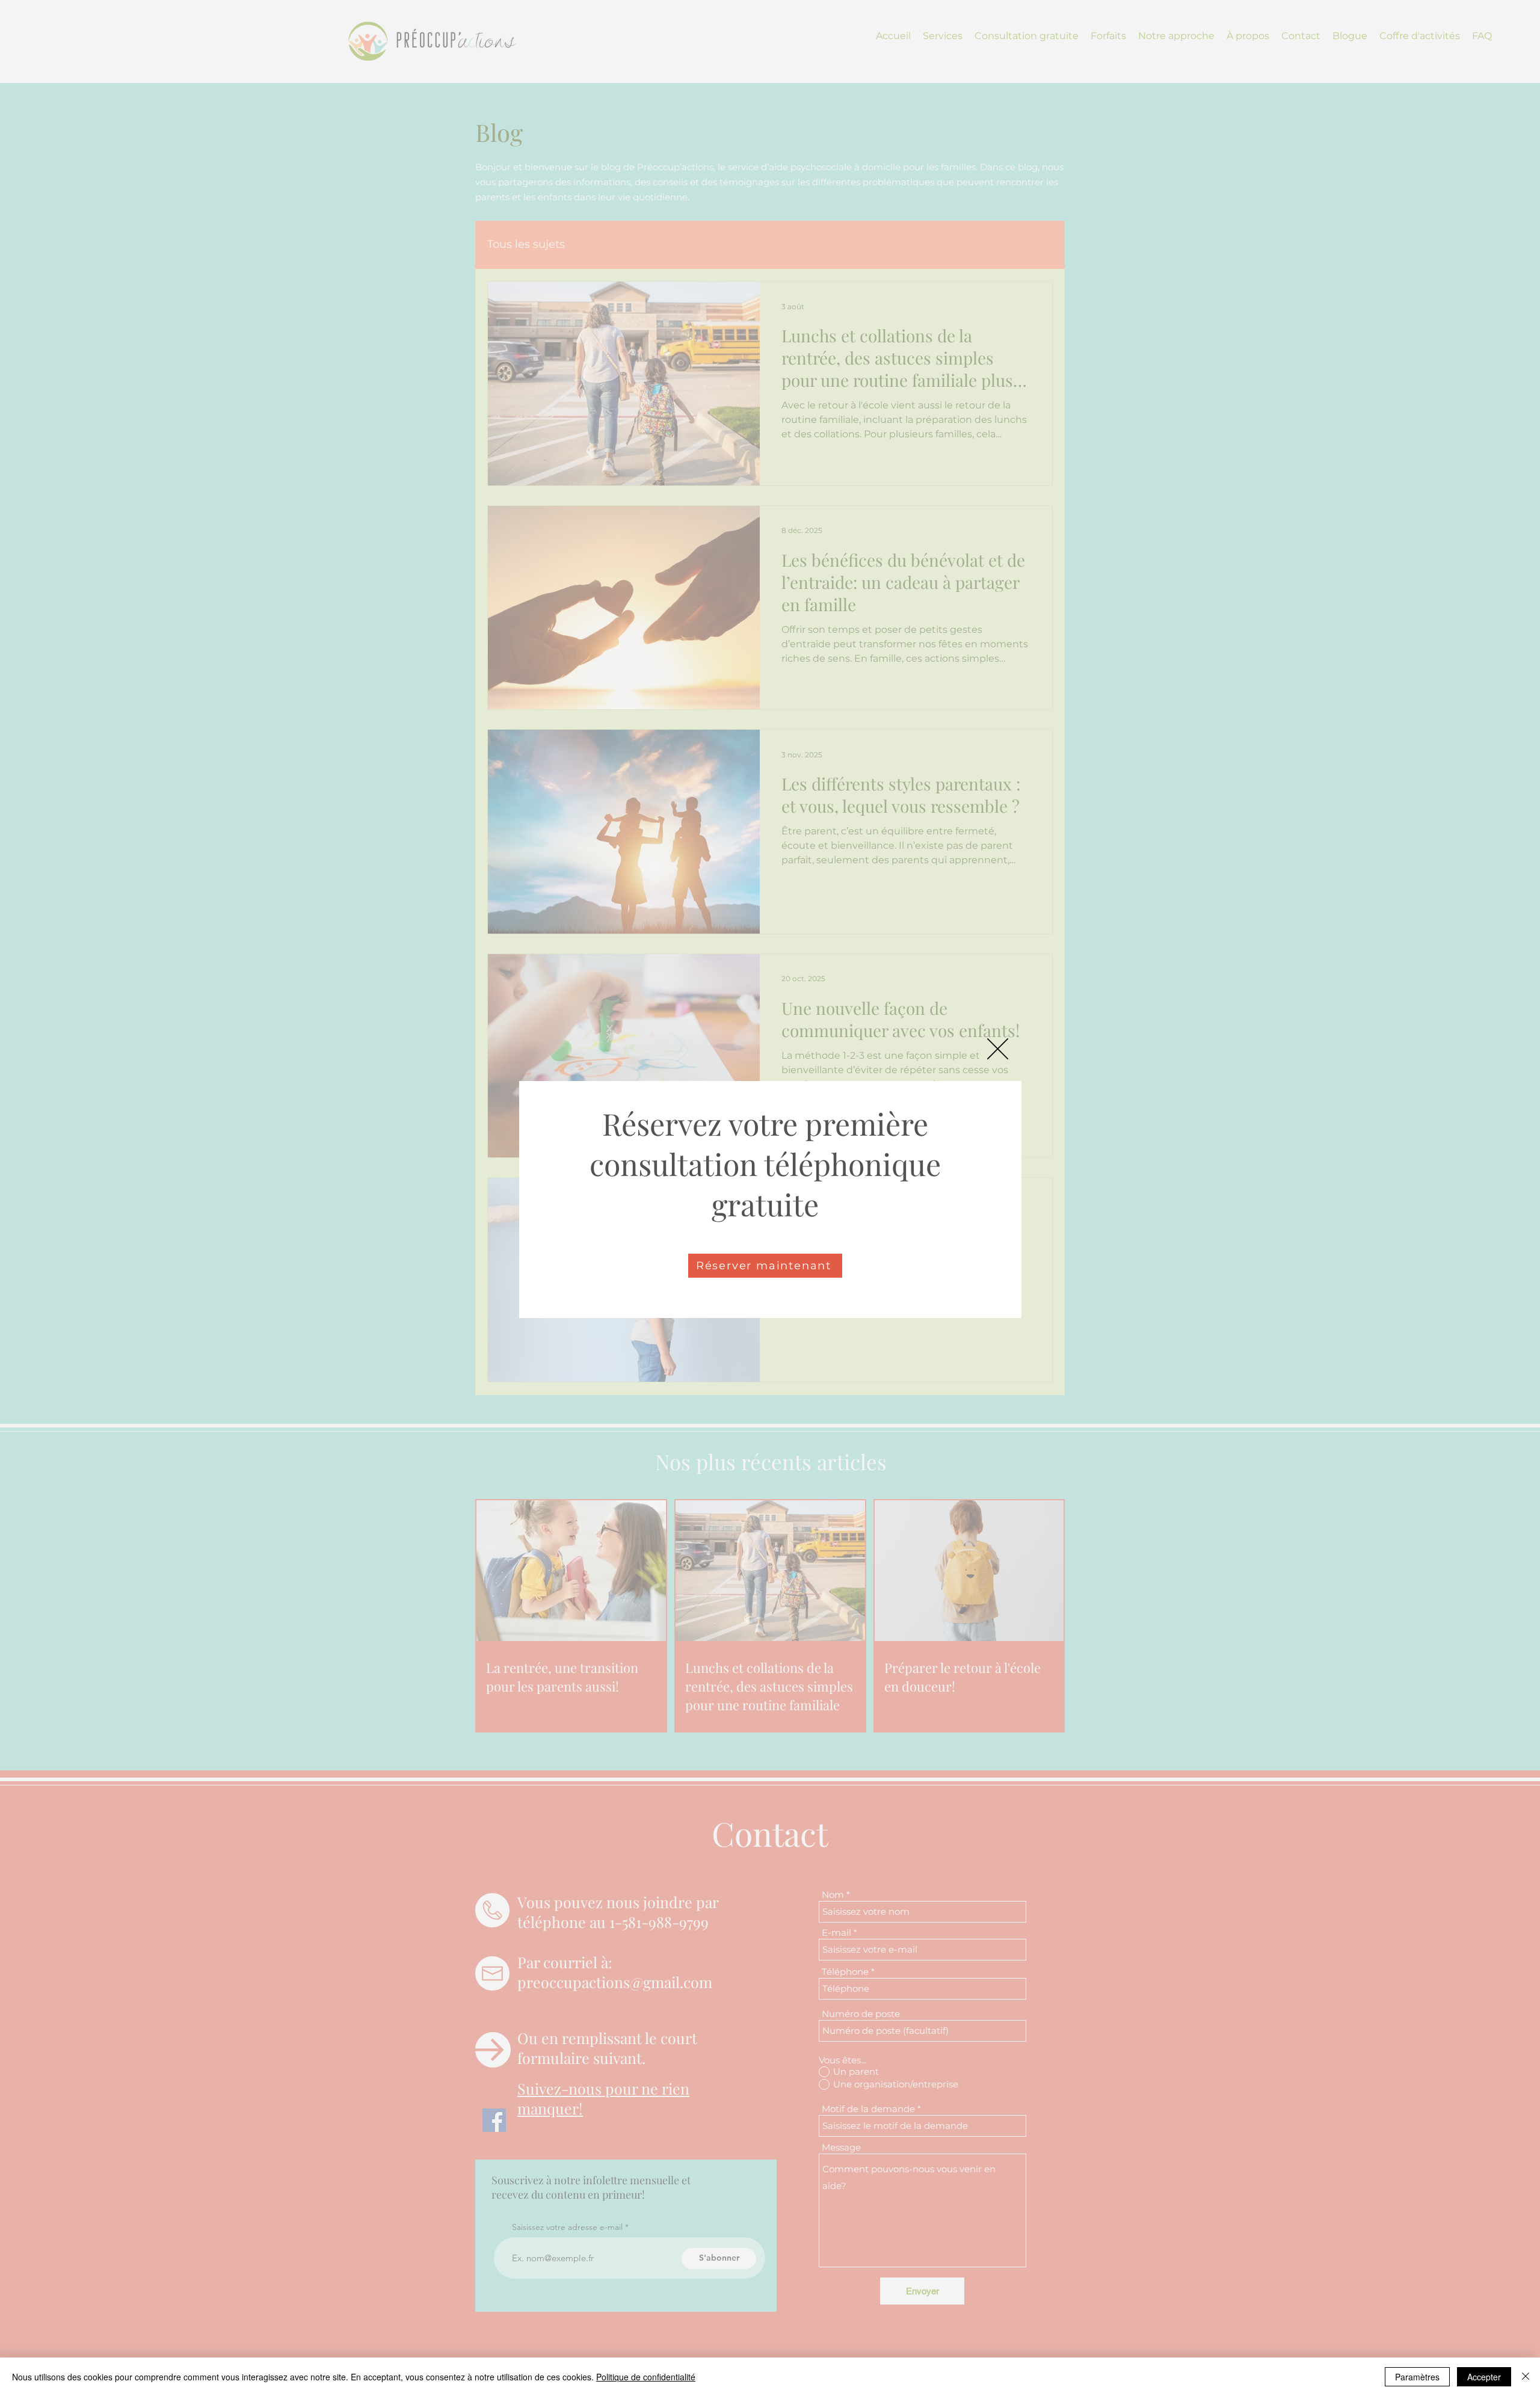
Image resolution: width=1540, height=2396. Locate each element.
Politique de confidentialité (646, 2377)
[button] (998, 1049)
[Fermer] (1526, 2377)
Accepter (1484, 2377)
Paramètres (1417, 2377)
